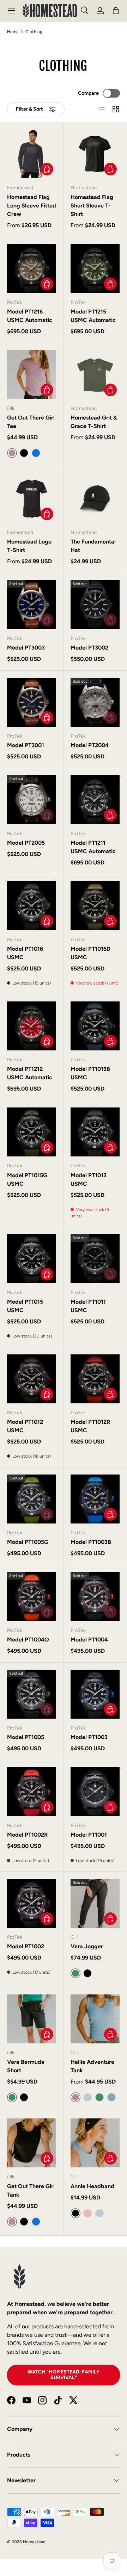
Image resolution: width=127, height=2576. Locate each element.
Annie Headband (92, 2186)
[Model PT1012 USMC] (32, 1379)
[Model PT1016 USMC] (32, 906)
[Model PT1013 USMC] (95, 1132)
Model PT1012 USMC (25, 1426)
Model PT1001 (89, 1835)
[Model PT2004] (95, 702)
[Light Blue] (99, 2213)
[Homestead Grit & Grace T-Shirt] (95, 375)
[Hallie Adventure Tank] (95, 2019)
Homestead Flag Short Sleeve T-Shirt (92, 206)
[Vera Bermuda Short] (32, 2019)
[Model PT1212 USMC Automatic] (32, 1026)
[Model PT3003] (32, 605)
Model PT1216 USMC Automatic (30, 316)
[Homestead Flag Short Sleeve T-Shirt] (95, 154)
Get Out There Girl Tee (31, 422)
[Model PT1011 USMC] (95, 1259)
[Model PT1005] (32, 1694)
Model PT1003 (89, 1737)
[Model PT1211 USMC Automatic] (95, 800)
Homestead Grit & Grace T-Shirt (94, 422)
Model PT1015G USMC (27, 1180)
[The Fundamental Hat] (95, 499)
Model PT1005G (28, 1542)
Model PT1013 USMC (89, 1180)
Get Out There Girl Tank (31, 2190)
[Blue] (36, 453)
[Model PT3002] (95, 605)
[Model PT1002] (32, 1903)
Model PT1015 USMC (25, 1306)
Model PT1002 (26, 1946)
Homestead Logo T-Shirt (29, 546)
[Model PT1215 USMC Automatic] (95, 269)
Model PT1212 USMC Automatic (30, 1073)
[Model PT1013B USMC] (95, 1026)
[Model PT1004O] (32, 1597)
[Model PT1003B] (95, 1499)
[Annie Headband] (95, 2143)
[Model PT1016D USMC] (95, 906)
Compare (88, 93)
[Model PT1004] (95, 1597)
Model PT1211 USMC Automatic (93, 847)
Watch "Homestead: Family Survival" (64, 2375)
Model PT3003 (26, 648)
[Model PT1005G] (32, 1499)
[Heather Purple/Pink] (87, 2213)
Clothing (34, 32)
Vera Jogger (87, 1946)
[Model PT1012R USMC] (95, 1379)
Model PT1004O (28, 1640)
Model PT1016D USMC (90, 953)
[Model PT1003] (95, 1694)
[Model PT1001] (95, 1792)
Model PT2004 (90, 745)
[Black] (24, 453)
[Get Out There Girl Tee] (32, 375)
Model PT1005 (26, 1737)
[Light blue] (87, 2097)
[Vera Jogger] (95, 1903)
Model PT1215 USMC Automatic (93, 316)
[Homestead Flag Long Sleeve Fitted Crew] (32, 154)
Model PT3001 (26, 745)
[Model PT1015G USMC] (32, 1132)
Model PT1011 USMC (88, 1306)
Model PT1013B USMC (90, 1073)
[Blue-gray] (111, 2097)
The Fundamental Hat (93, 546)
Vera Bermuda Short (26, 2066)
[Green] (99, 2097)
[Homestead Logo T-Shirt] (32, 499)
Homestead (34, 2542)
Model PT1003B (91, 1542)
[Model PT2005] (32, 800)
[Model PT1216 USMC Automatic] (32, 269)
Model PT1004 (89, 1640)
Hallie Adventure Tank (92, 2066)
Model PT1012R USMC (90, 1426)
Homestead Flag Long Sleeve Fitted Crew (32, 206)
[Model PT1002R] (32, 1792)
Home (13, 32)
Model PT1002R (27, 1835)
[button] (116, 11)
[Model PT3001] (32, 702)
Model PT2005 (26, 843)
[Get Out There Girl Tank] (32, 2143)
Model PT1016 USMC (25, 953)
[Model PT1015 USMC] (32, 1259)
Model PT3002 (89, 648)
